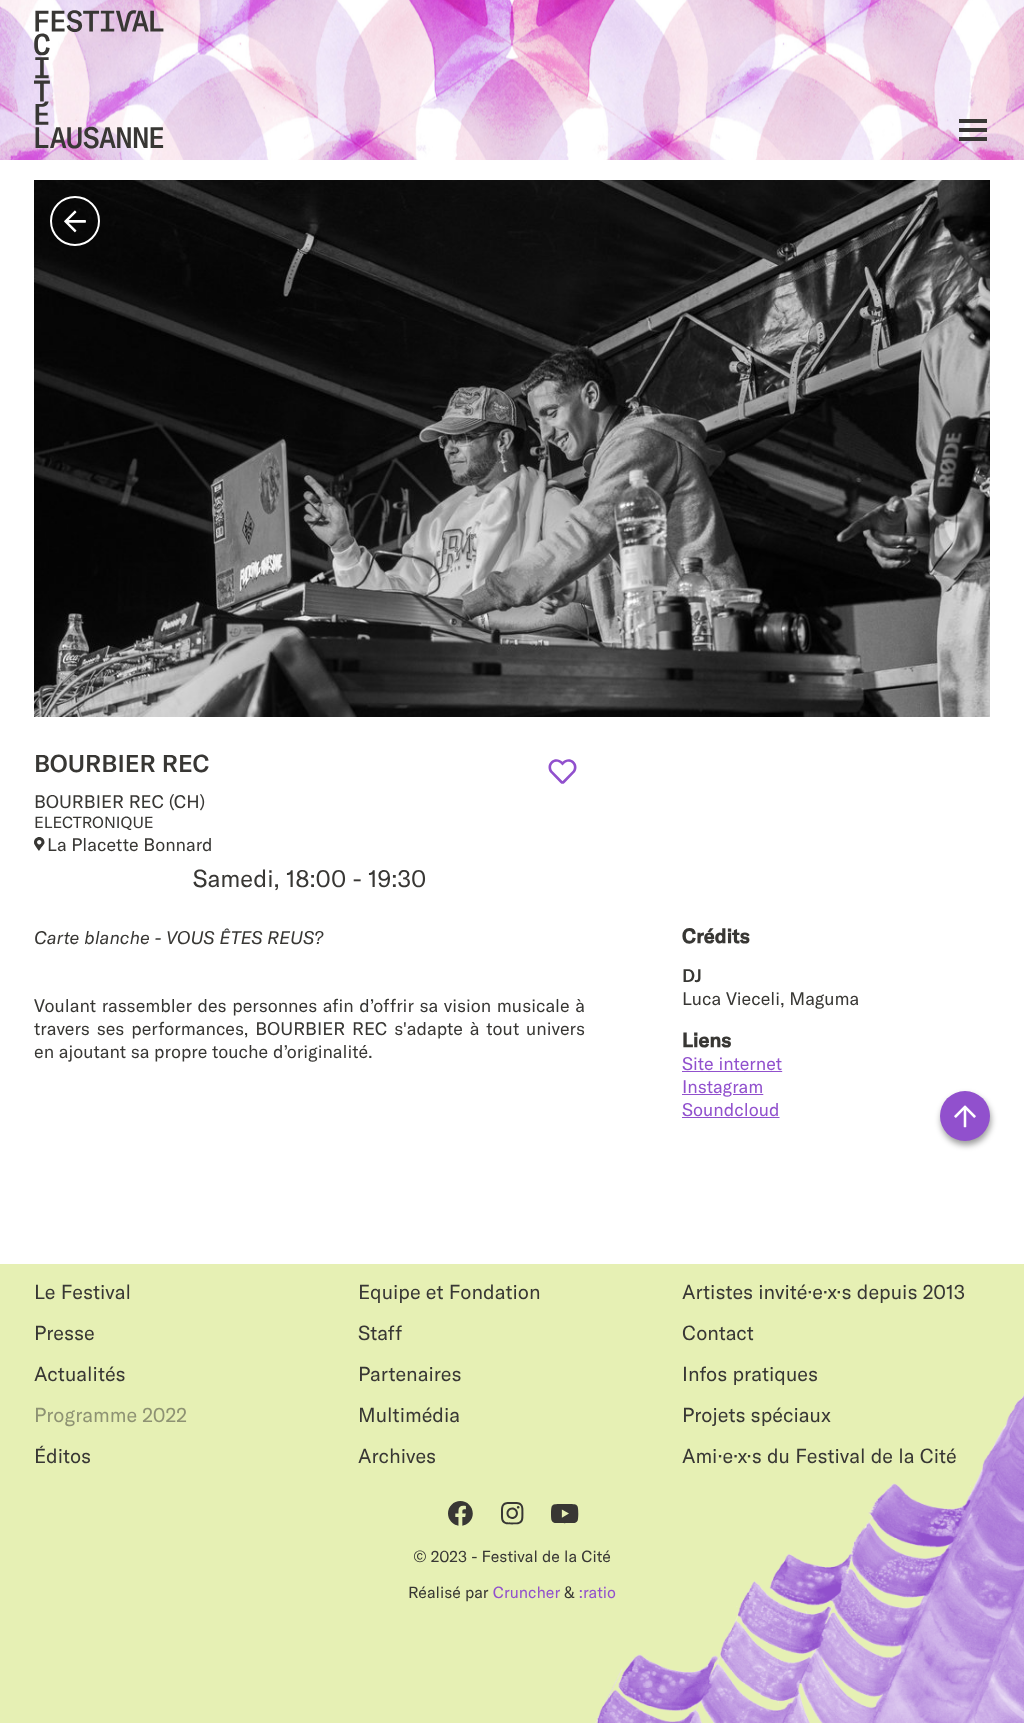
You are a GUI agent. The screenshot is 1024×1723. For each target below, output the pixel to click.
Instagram (722, 1086)
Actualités (80, 1374)
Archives (397, 1456)
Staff (380, 1333)
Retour (75, 221)
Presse (64, 1333)
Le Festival (82, 1292)
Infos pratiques (750, 1374)
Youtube (564, 1513)
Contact (718, 1333)
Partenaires (410, 1374)
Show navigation (967, 129)
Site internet (732, 1063)
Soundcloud (731, 1109)
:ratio (597, 1593)
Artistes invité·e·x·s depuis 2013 (823, 1292)
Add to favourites (562, 771)
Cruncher (526, 1593)
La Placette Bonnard (130, 844)
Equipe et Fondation (449, 1292)
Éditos (62, 1456)
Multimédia (409, 1415)
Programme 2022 (110, 1415)
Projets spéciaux (756, 1415)
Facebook (460, 1513)
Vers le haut (965, 1116)
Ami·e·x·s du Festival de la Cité (819, 1456)
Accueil (99, 80)
